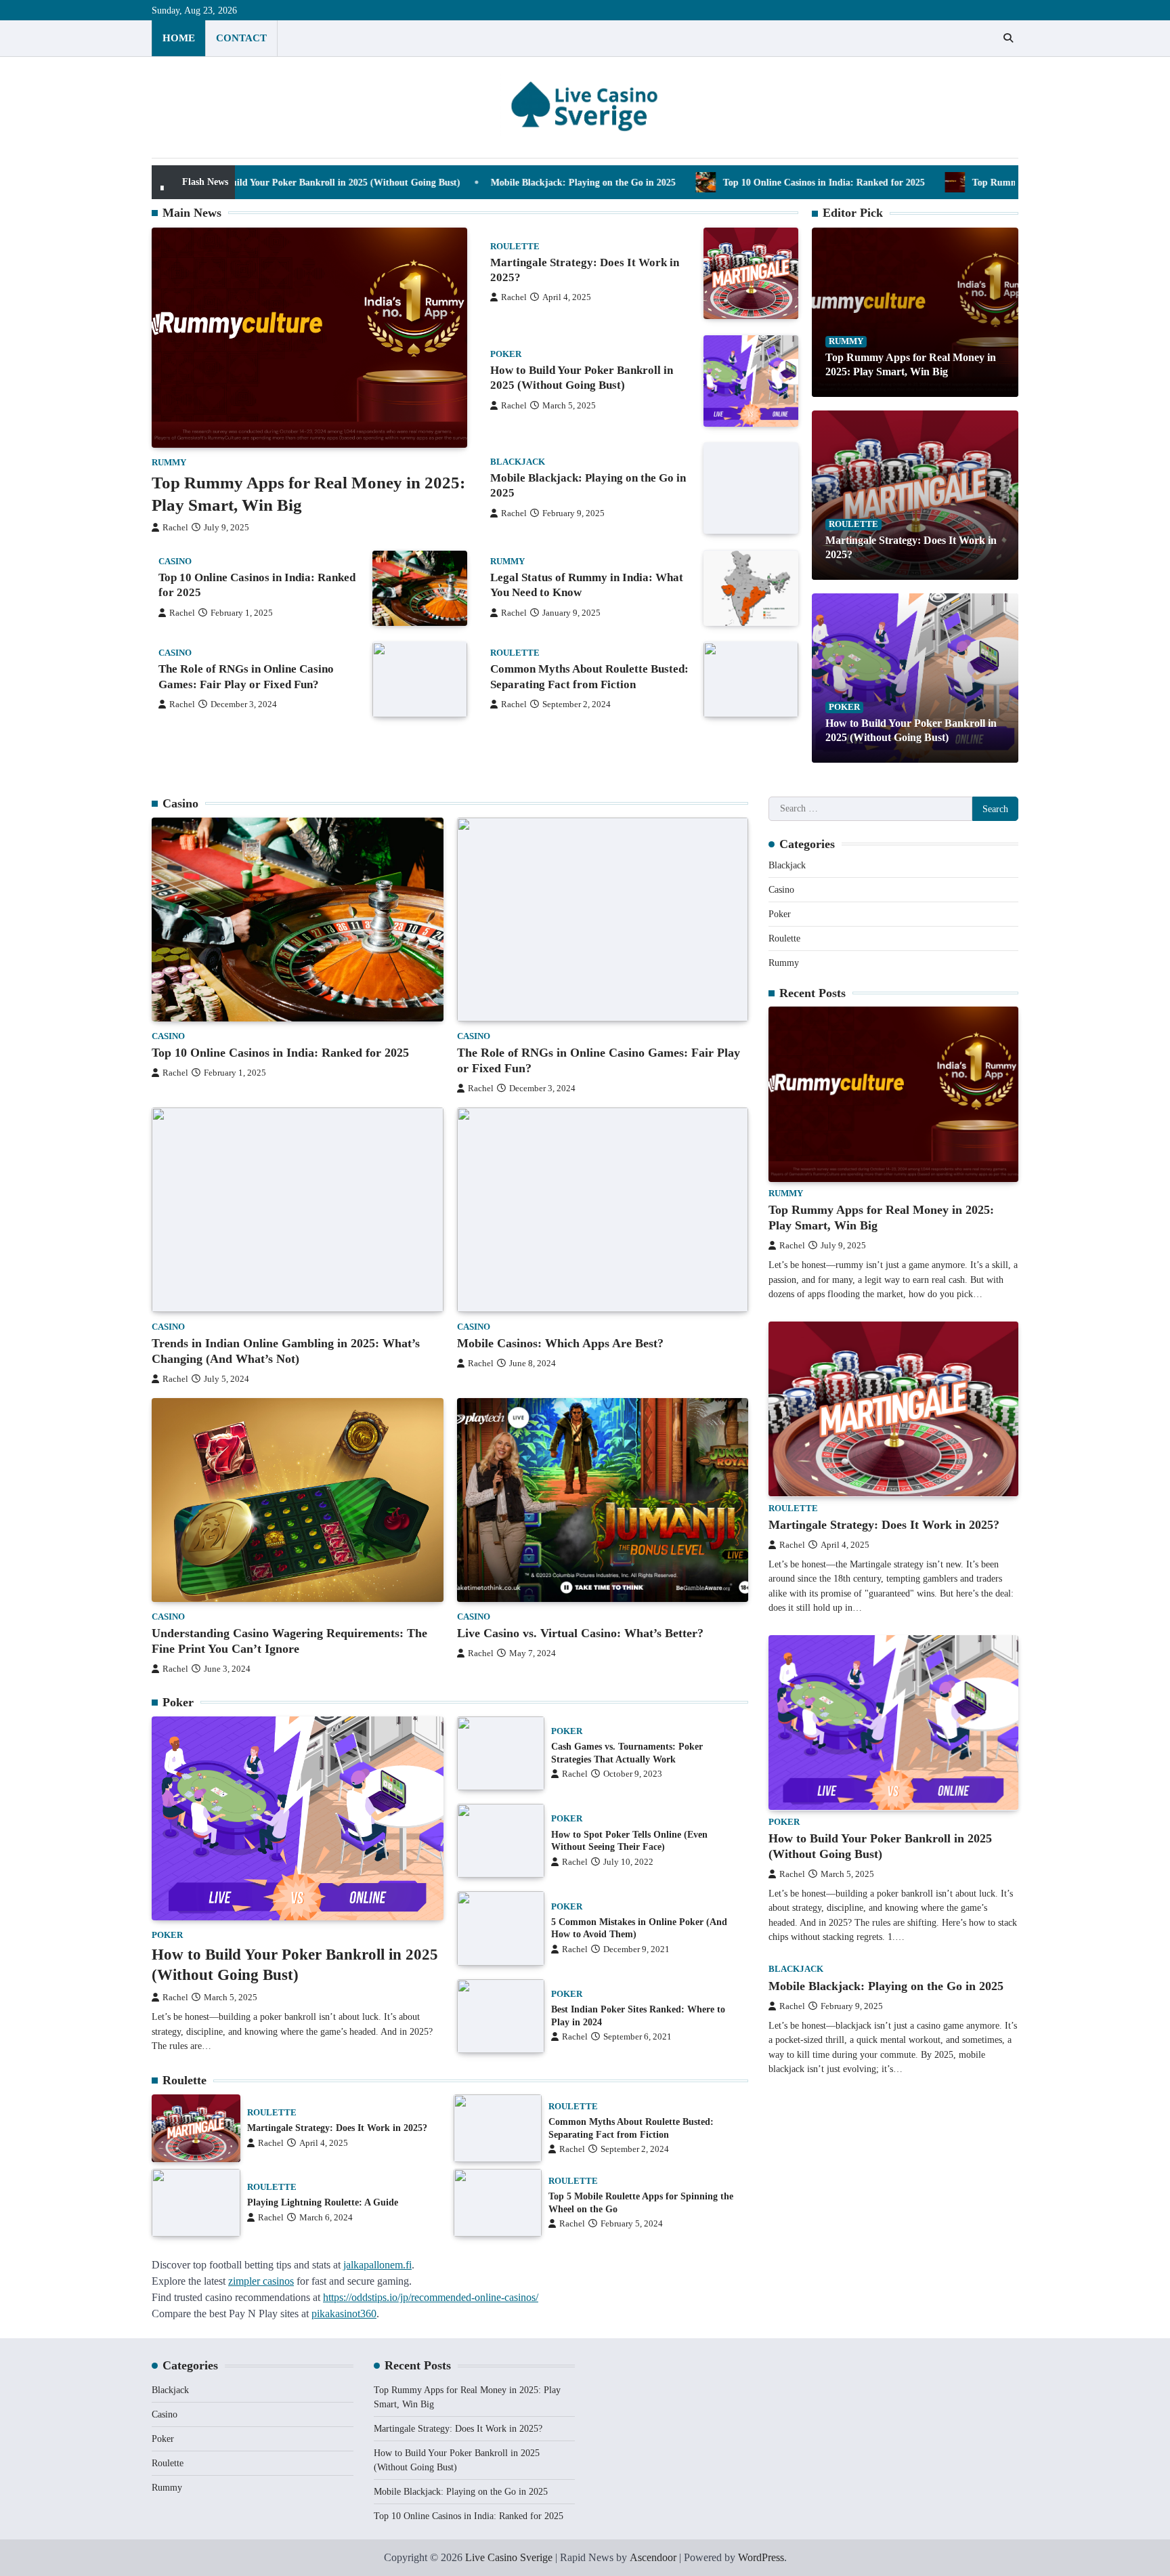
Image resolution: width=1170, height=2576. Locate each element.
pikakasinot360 (344, 2314)
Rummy (169, 463)
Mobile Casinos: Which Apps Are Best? (560, 1343)
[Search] (1008, 38)
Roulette (515, 247)
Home (179, 38)
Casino (175, 562)
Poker (506, 354)
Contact (241, 38)
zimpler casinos (261, 2281)
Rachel (175, 528)
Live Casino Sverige (509, 2557)
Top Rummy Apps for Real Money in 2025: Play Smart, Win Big (959, 182)
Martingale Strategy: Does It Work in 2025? (337, 2128)
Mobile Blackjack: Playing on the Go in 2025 (437, 182)
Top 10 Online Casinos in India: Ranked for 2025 (678, 182)
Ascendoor (653, 2557)
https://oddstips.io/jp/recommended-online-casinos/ (431, 2297)
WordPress (761, 2557)
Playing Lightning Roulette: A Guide (323, 2202)
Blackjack (518, 463)
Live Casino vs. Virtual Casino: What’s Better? (580, 1633)
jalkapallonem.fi (377, 2265)
